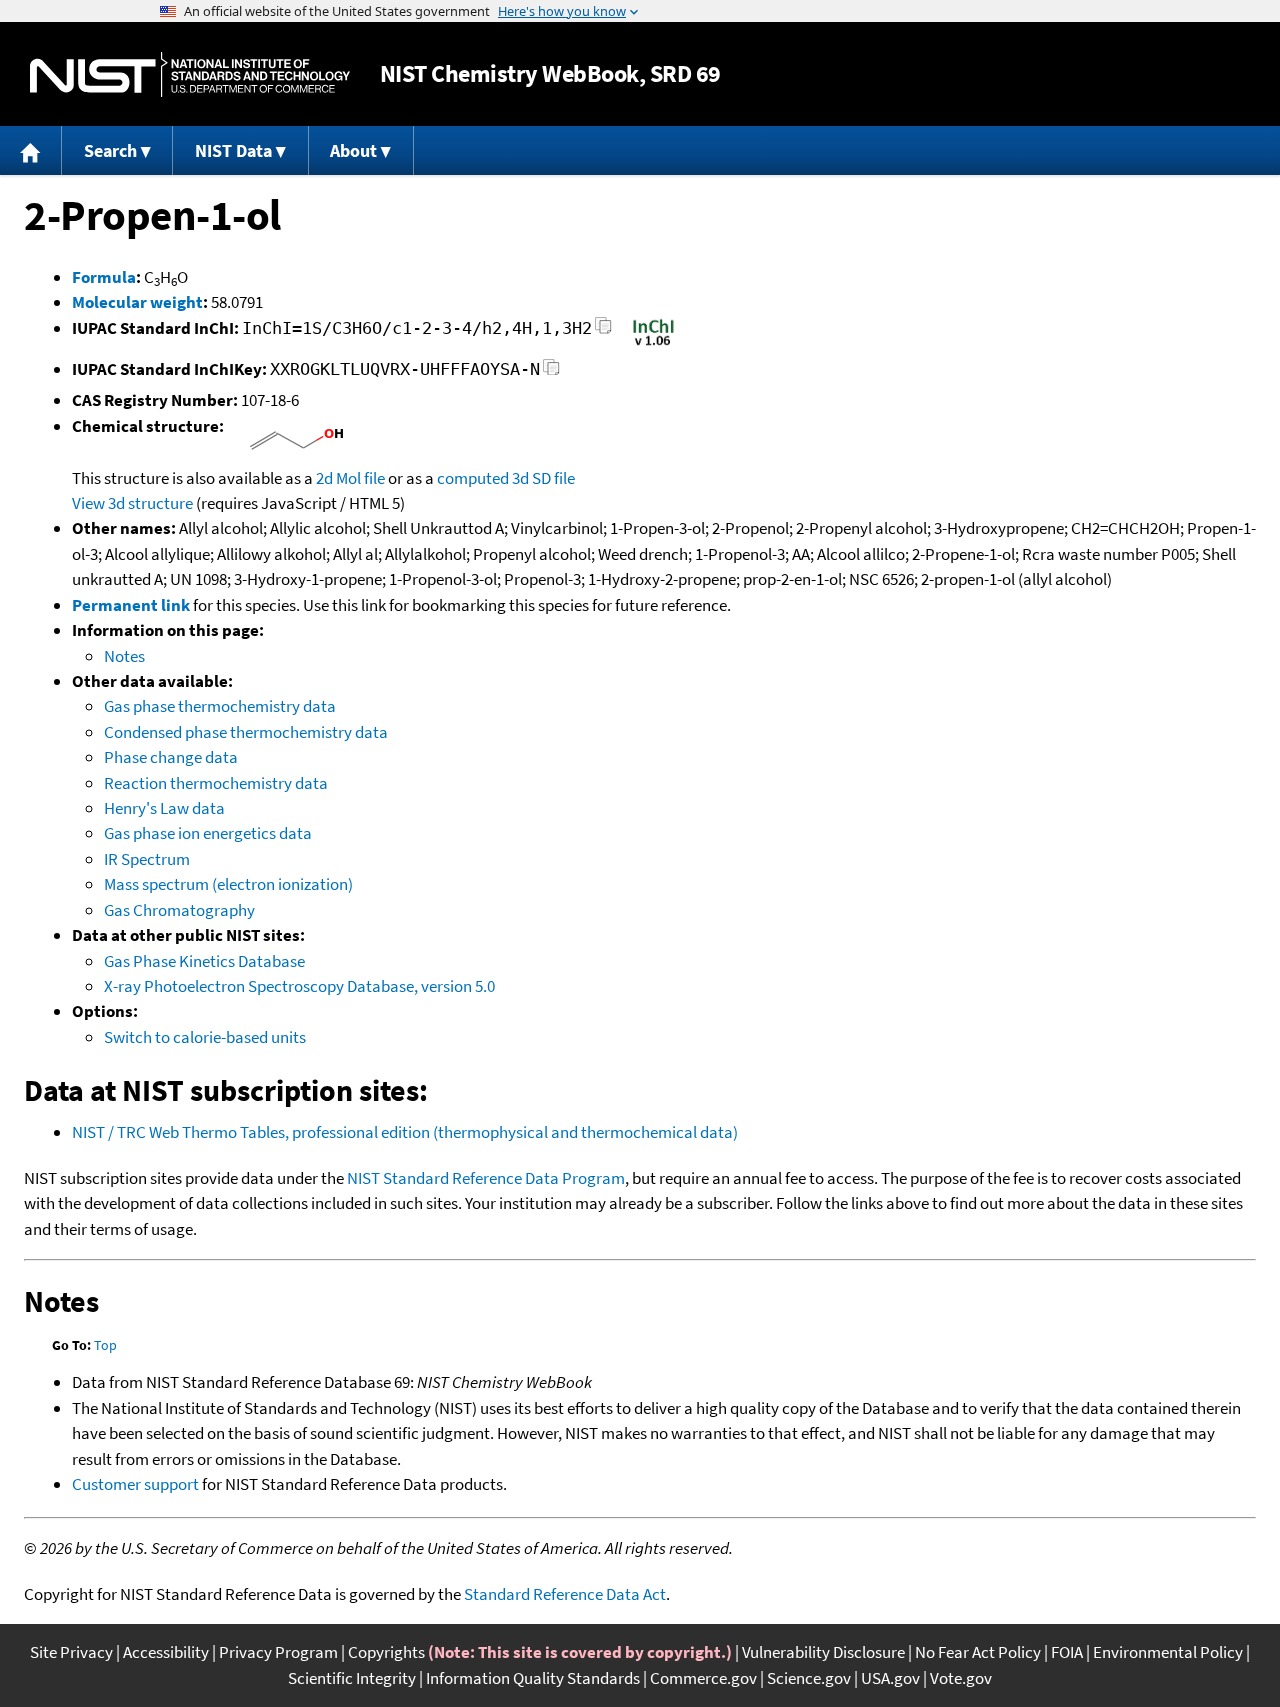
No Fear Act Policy (978, 1652)
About (353, 150)
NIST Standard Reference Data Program (486, 1178)
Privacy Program (278, 1652)
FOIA (1067, 1652)
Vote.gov (961, 1678)
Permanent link (131, 605)
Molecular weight (137, 302)
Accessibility (166, 1652)
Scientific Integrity (352, 1678)
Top (105, 1345)
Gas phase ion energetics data (208, 833)
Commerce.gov (703, 1678)
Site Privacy (71, 1652)
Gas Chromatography (179, 910)
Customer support (135, 1484)
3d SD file (543, 478)
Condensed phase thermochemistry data (246, 732)
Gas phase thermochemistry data (220, 706)
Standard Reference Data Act (565, 1594)
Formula (104, 277)
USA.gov (890, 1678)
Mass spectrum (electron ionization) (228, 884)
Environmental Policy (1168, 1652)
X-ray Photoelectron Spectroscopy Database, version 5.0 (299, 986)
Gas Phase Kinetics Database (204, 961)
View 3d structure (132, 503)
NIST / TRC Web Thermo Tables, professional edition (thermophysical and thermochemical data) (405, 1132)
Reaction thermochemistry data (216, 783)
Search (110, 150)
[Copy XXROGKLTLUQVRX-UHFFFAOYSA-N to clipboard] (551, 372)
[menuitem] (31, 150)
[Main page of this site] (31, 150)
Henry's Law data (164, 808)
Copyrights (386, 1652)
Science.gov (809, 1678)
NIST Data (233, 150)
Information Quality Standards (533, 1678)
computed (473, 478)
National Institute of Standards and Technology (190, 74)
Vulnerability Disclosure (823, 1652)
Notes (124, 656)
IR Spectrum (147, 859)
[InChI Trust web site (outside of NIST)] (653, 344)
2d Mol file (350, 478)
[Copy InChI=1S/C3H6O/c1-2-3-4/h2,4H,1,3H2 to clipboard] (603, 331)
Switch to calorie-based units (205, 1037)
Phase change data (171, 757)
